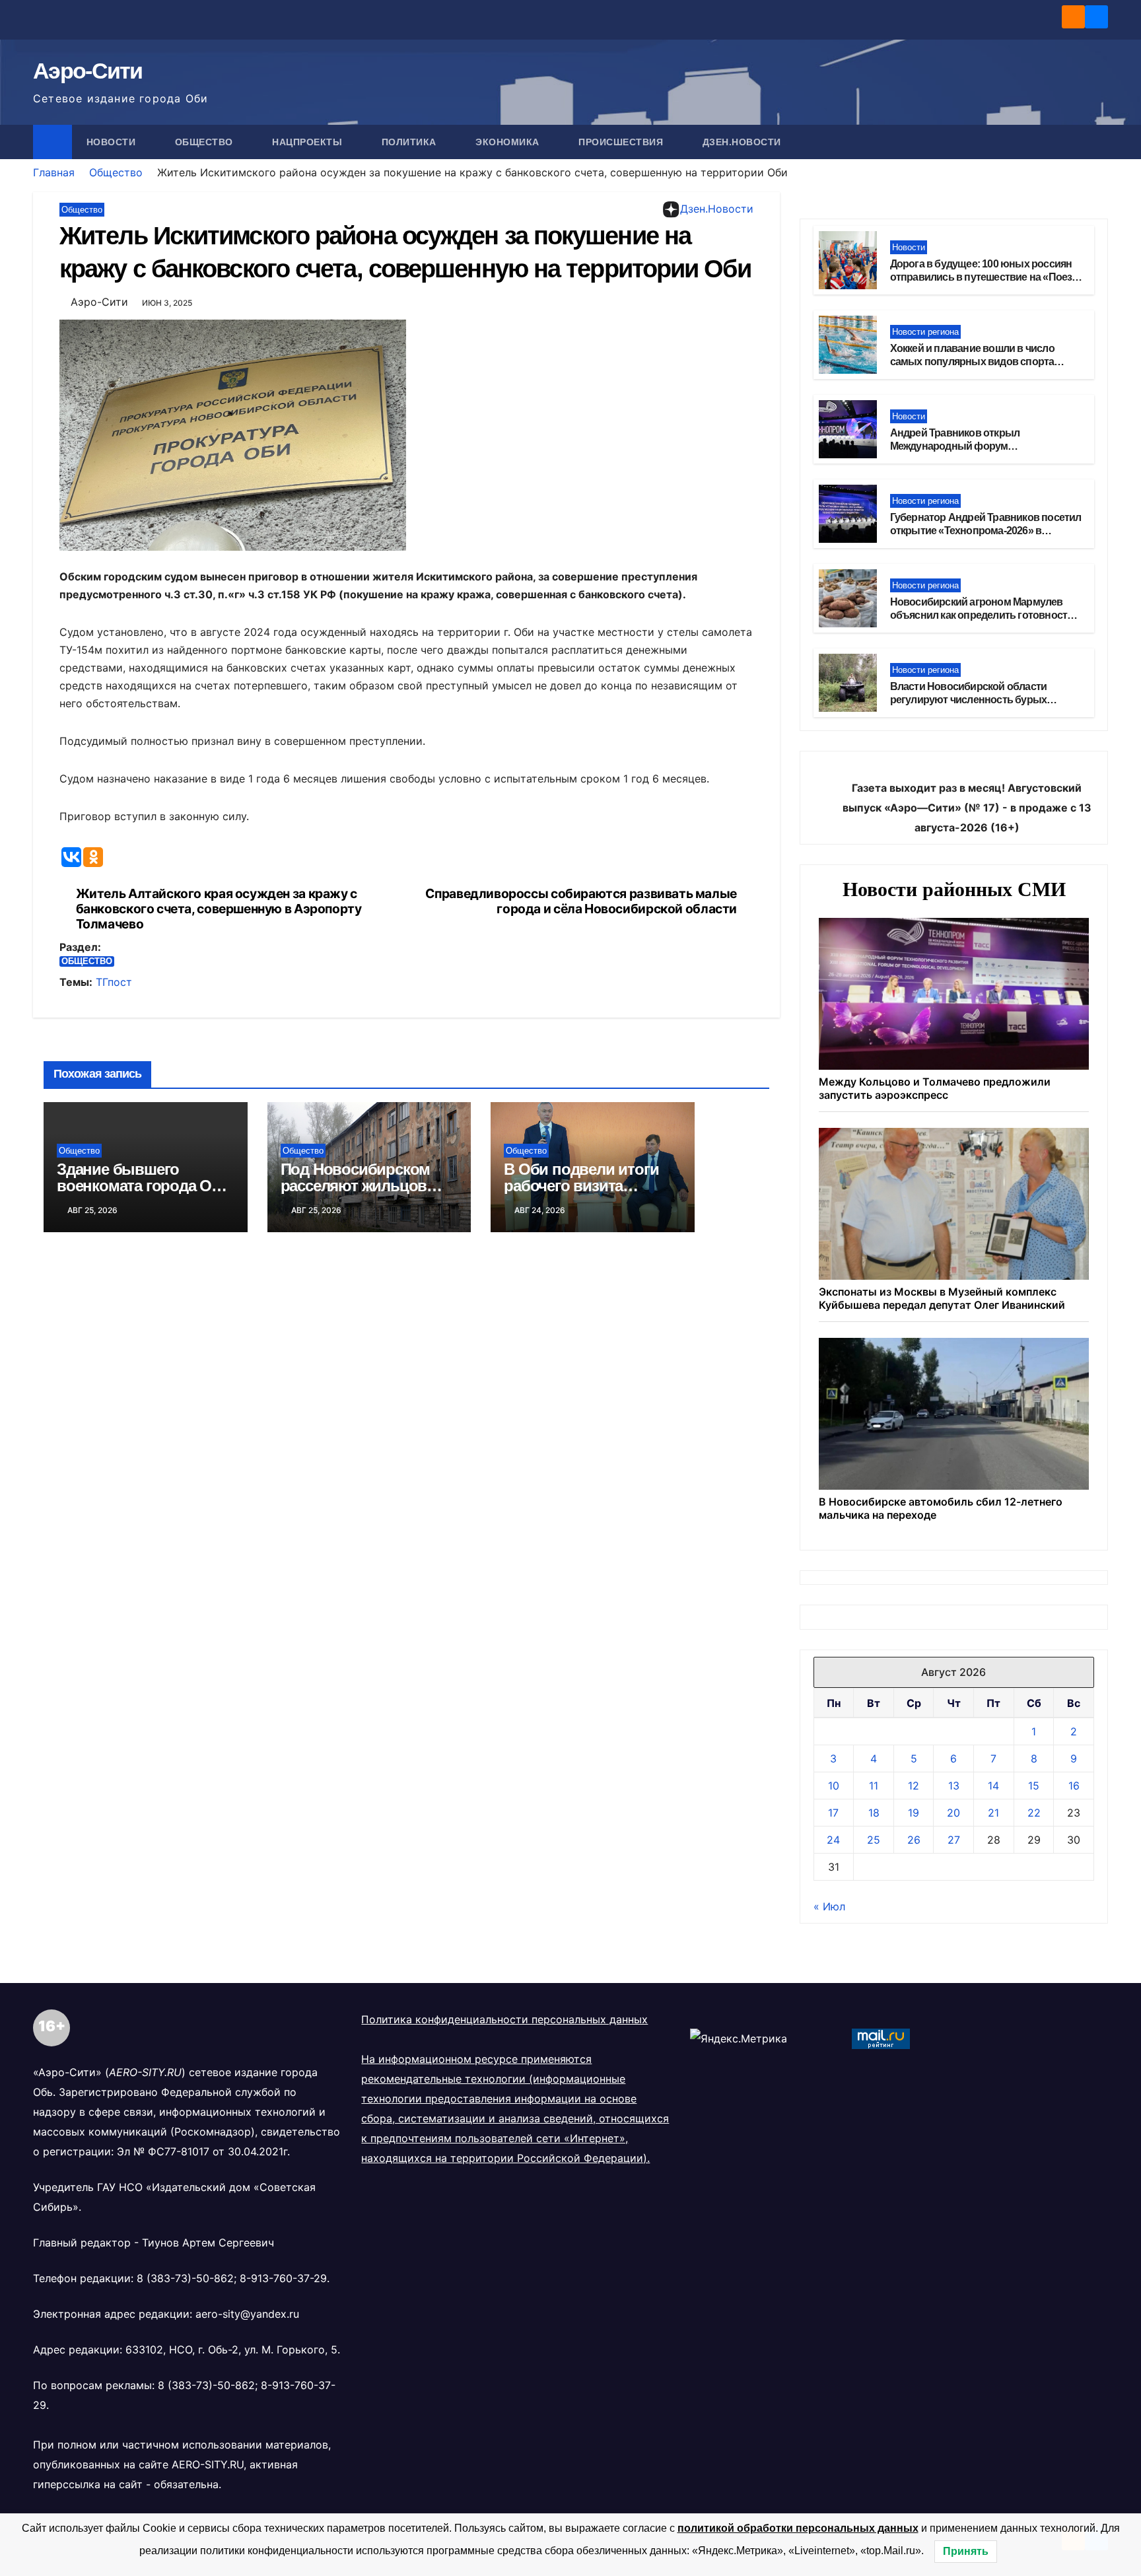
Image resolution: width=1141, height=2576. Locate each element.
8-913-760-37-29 (283, 2278)
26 (914, 1840)
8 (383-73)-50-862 (185, 2278)
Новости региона (925, 332)
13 (954, 1786)
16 (1074, 1786)
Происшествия (622, 142)
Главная (54, 172)
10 (834, 1786)
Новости (113, 142)
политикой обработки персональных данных (798, 2528)
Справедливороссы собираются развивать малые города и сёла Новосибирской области (581, 901)
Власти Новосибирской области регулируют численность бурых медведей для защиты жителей (969, 700)
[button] (1099, 142)
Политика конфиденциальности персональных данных (504, 2019)
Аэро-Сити (88, 71)
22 (1034, 1813)
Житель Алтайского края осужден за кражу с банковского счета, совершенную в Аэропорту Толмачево (219, 909)
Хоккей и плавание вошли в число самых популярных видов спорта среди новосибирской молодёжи (972, 362)
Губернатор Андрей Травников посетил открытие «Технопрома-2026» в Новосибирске (986, 531)
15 (1034, 1786)
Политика (411, 142)
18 (874, 1813)
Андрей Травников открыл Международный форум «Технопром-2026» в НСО (955, 447)
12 (914, 1786)
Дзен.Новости (742, 142)
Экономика (509, 142)
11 (874, 1786)
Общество (206, 142)
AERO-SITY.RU (208, 2464)
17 (833, 1813)
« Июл (829, 1906)
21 (993, 1813)
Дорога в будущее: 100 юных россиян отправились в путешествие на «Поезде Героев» (987, 278)
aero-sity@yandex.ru (247, 2314)
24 (833, 1840)
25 (874, 1840)
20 (953, 1813)
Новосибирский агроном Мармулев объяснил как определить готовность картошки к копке (982, 616)
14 (993, 1786)
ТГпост (114, 982)
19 (914, 1813)
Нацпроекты (309, 142)
